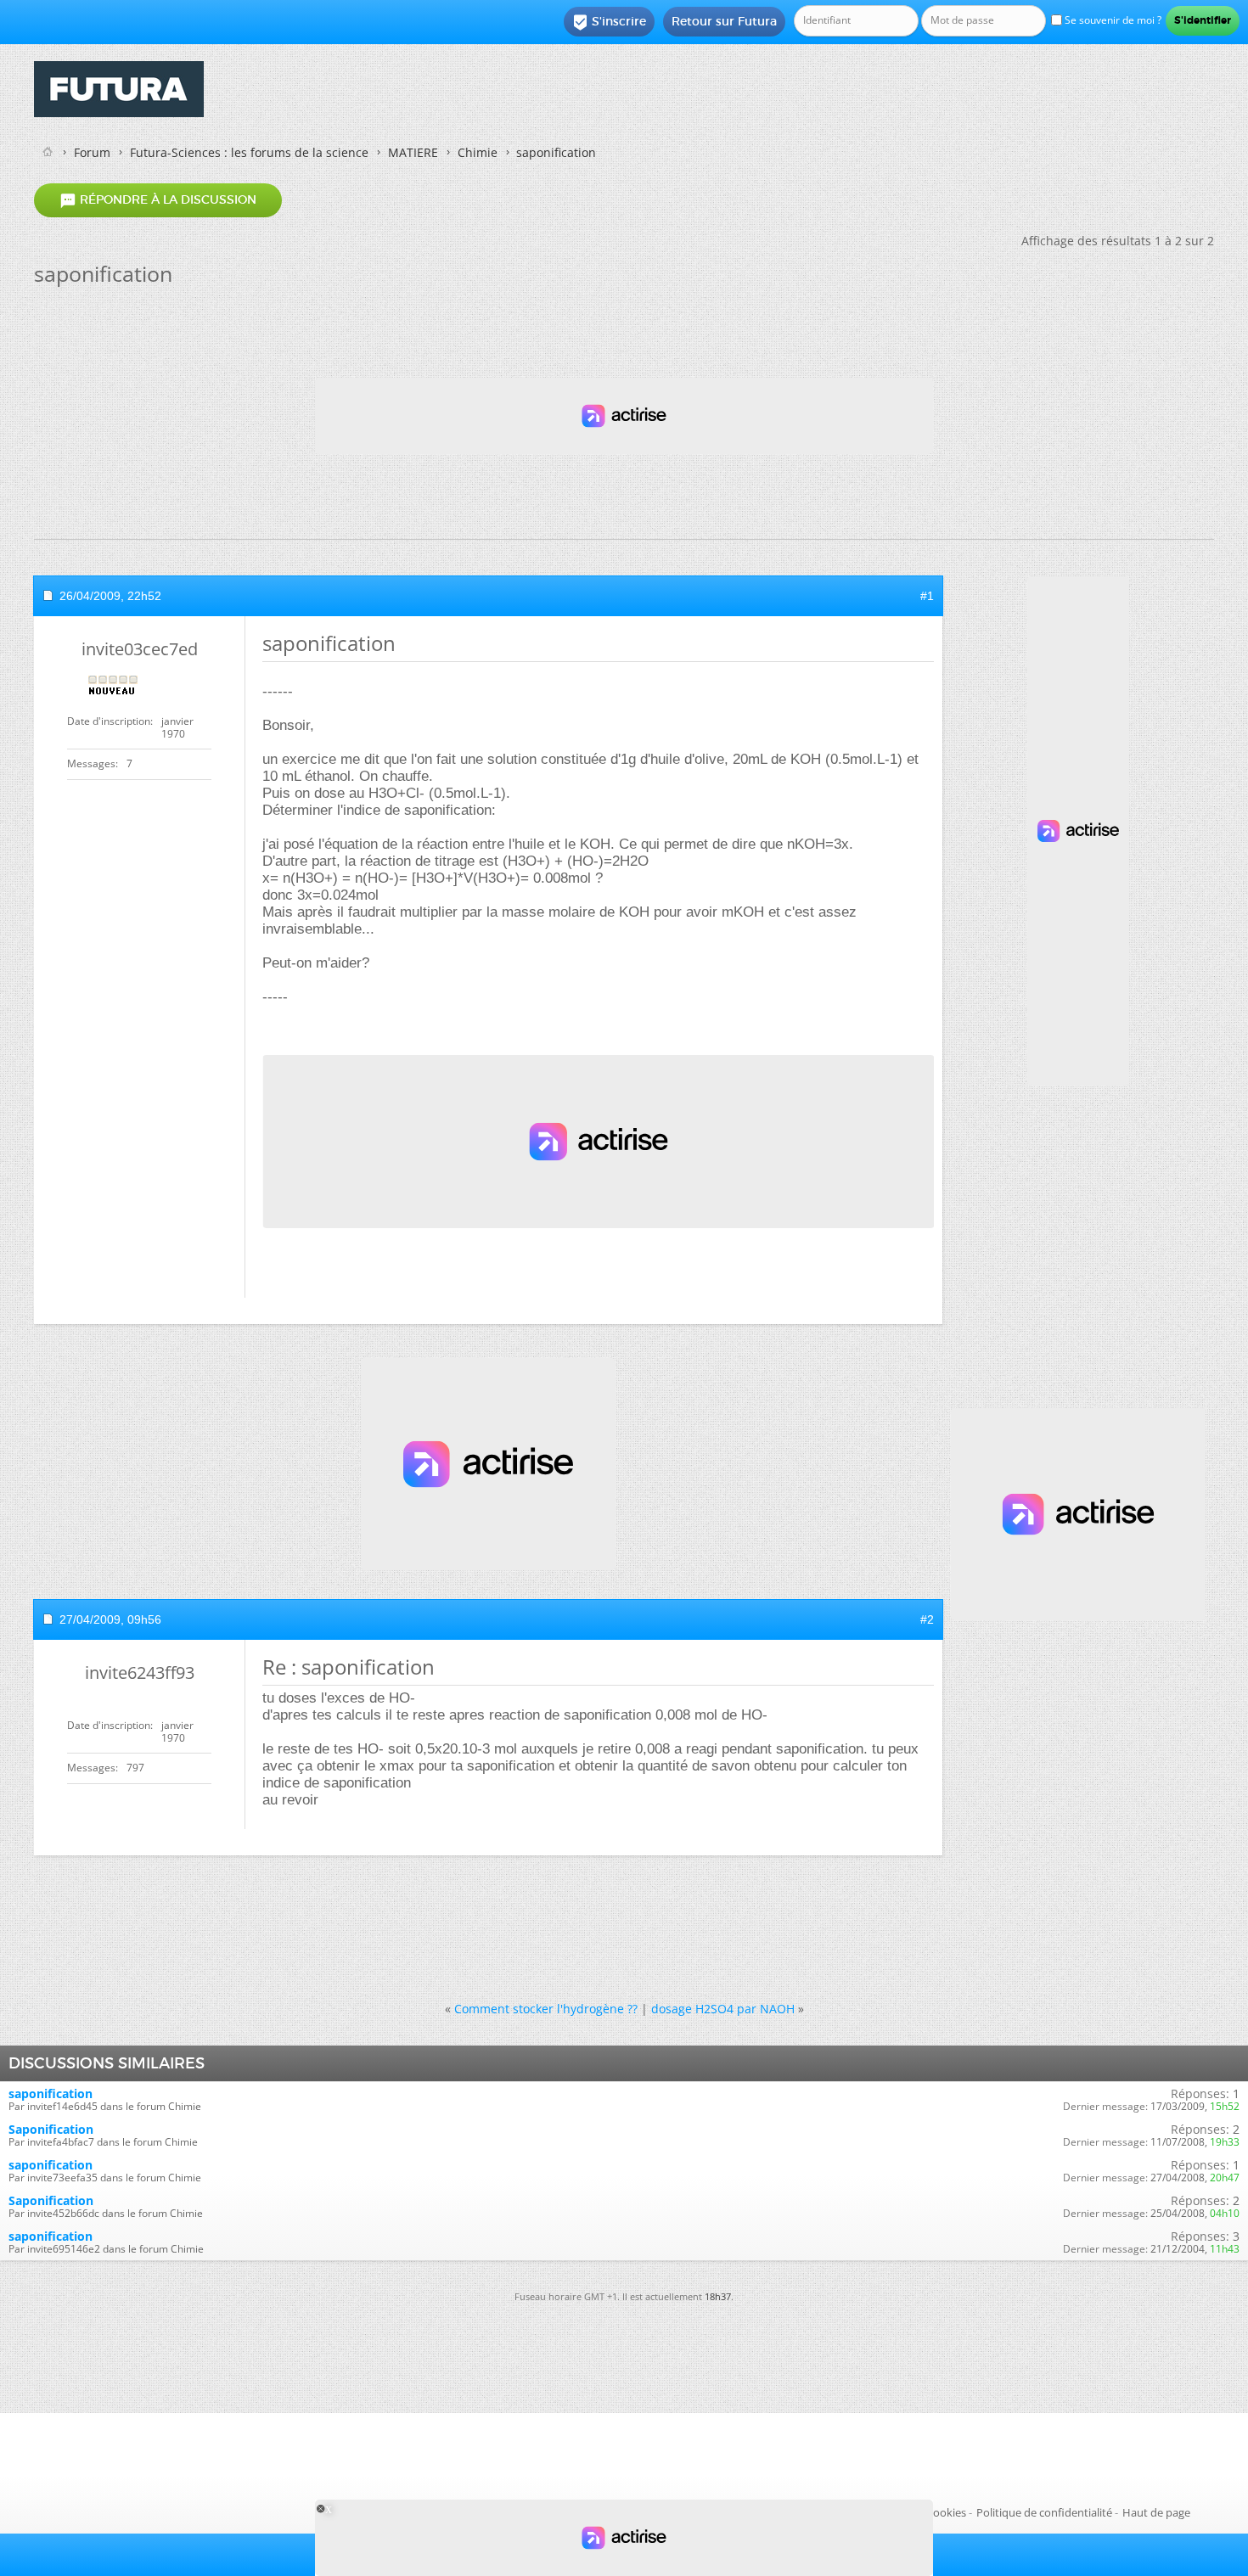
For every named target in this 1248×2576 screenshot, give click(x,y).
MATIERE (413, 152)
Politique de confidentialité (1044, 2512)
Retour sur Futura (724, 21)
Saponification (51, 2129)
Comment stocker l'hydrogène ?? (546, 2009)
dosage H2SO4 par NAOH (723, 2009)
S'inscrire (609, 22)
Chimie (478, 152)
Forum (92, 152)
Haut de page (1156, 2512)
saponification (51, 2093)
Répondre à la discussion (158, 200)
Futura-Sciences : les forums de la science (249, 152)
